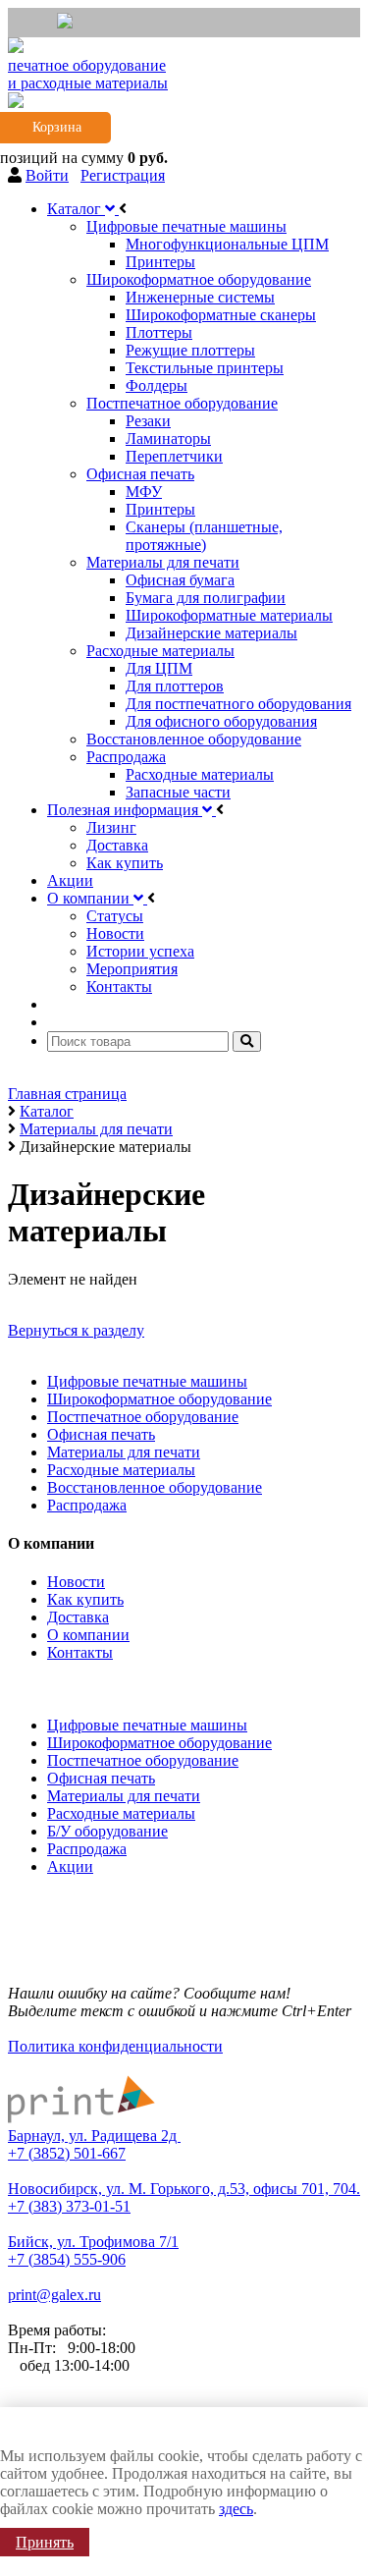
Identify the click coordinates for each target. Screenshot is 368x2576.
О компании (88, 1635)
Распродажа (87, 1505)
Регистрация (123, 175)
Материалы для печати (124, 1452)
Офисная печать (101, 1434)
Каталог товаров (68, 1686)
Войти (47, 175)
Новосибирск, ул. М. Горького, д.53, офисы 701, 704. (184, 2189)
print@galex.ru (54, 2295)
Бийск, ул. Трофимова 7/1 (93, 2242)
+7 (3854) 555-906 (67, 2259)
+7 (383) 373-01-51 (69, 2206)
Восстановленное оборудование (155, 1487)
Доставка (78, 1617)
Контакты (80, 1652)
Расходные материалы (121, 1470)
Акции (70, 1866)
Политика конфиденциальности (115, 2046)
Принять (45, 2542)
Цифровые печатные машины (147, 1381)
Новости (76, 1582)
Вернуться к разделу (76, 1330)
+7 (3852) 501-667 (67, 2153)
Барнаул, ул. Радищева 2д (94, 2136)
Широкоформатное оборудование (159, 1399)
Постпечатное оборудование (143, 1417)
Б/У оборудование (107, 1831)
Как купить (85, 1599)
